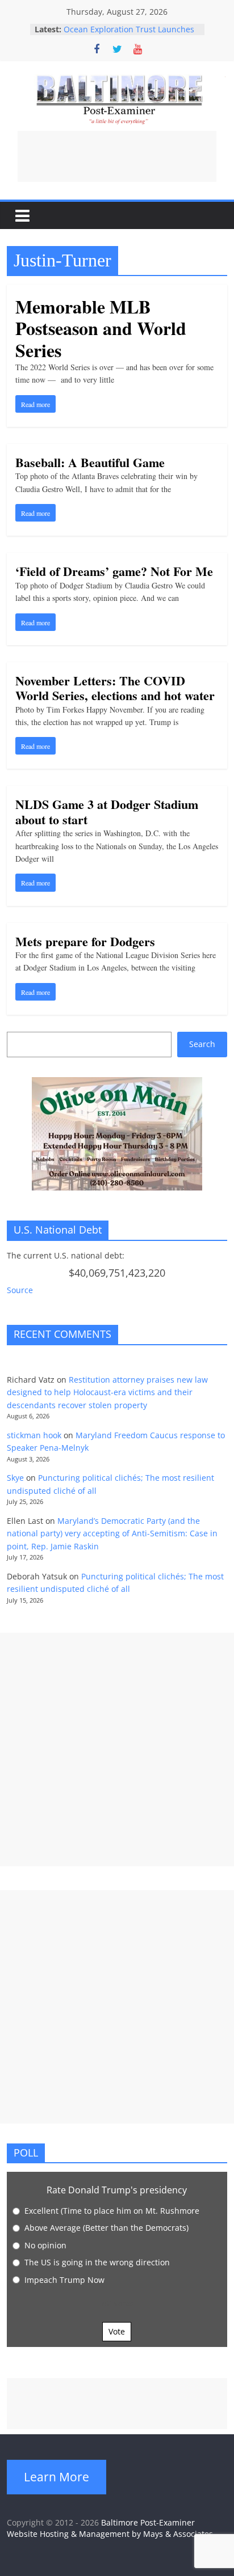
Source (20, 1290)
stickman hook (34, 1435)
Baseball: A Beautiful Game (90, 462)
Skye (15, 1478)
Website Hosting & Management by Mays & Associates (110, 2534)
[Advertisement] (117, 156)
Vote (117, 2331)
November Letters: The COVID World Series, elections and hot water (115, 688)
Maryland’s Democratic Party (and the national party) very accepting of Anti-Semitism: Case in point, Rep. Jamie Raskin (112, 1533)
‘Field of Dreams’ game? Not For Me (114, 571)
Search (202, 1044)
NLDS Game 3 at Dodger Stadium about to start (107, 812)
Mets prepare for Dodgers (85, 941)
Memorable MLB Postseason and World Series (101, 328)
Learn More (57, 2477)
